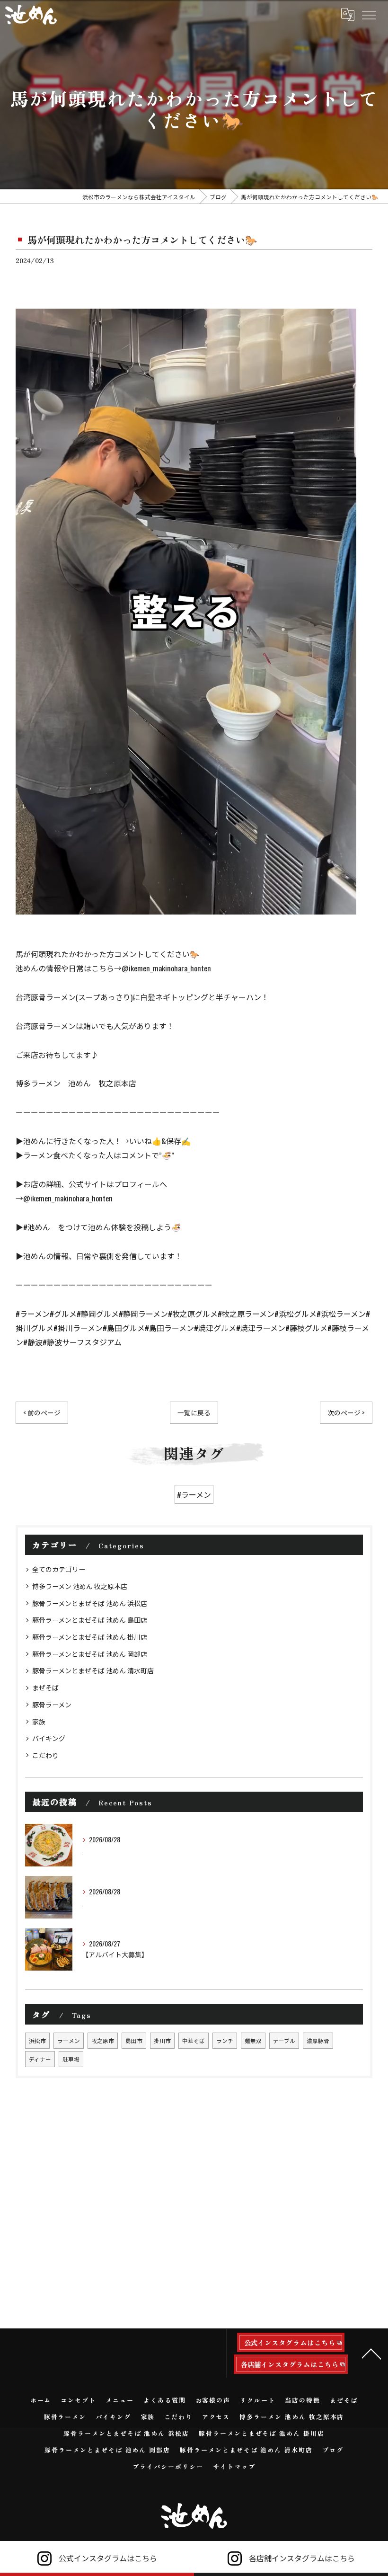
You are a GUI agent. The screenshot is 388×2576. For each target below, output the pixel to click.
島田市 (134, 2040)
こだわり (45, 1755)
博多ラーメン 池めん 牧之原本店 (80, 1586)
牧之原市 (103, 2040)
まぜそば (45, 1687)
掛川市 (162, 2040)
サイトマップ (234, 2466)
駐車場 (71, 2059)
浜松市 (37, 2040)
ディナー (40, 2059)
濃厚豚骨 (318, 2040)
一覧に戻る (194, 1412)
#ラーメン (194, 1494)
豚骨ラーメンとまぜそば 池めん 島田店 (90, 1620)
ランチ (225, 2040)
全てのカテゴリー (59, 1569)
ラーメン (69, 2040)
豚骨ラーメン (52, 1704)
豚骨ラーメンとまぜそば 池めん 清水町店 (93, 1670)
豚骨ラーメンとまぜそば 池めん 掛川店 (90, 1637)
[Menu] (369, 14)
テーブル (284, 2040)
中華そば (194, 2040)
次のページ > (346, 1412)
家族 (39, 1721)
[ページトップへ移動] (371, 2353)
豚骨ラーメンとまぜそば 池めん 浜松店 (90, 1603)
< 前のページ (42, 1412)
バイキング (49, 1738)
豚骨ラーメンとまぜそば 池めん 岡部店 (90, 1654)
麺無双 (253, 2040)
